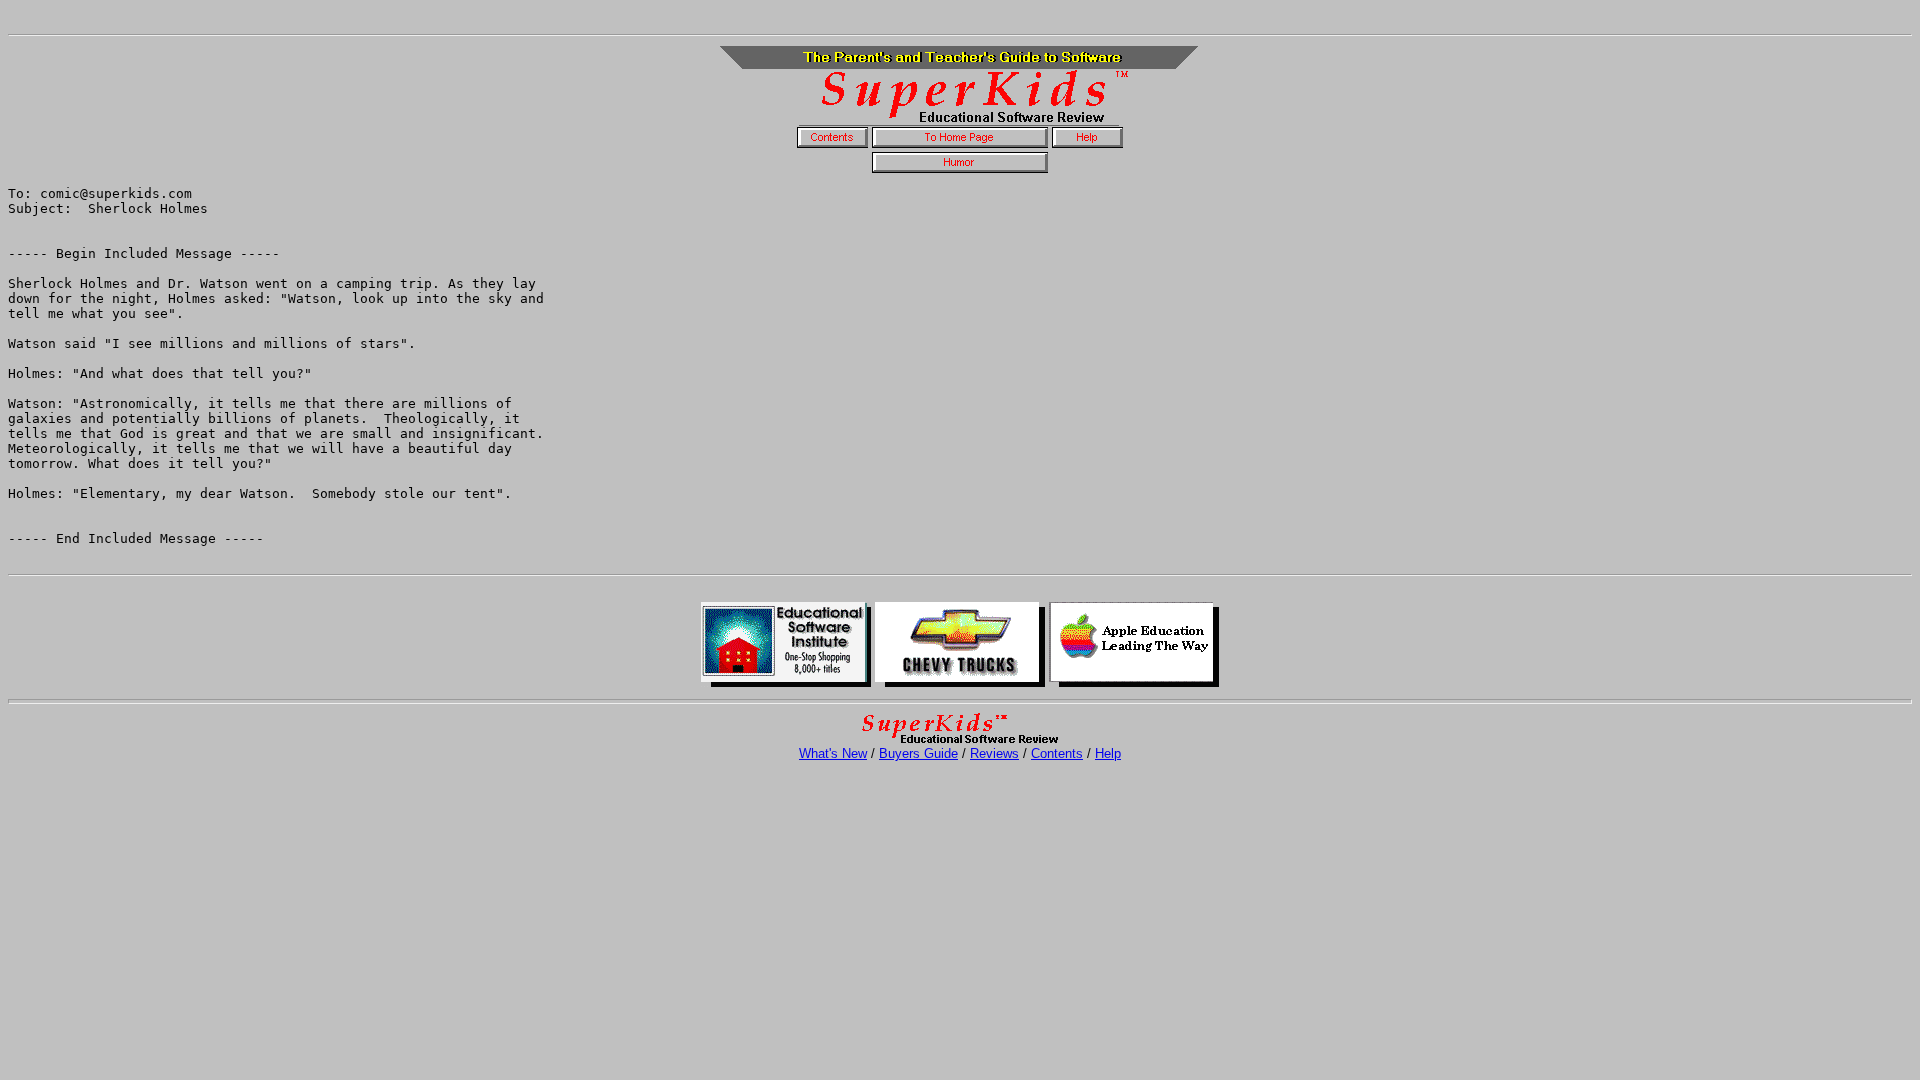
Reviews (994, 753)
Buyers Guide (918, 753)
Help (1108, 753)
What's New (833, 753)
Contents (1057, 753)
